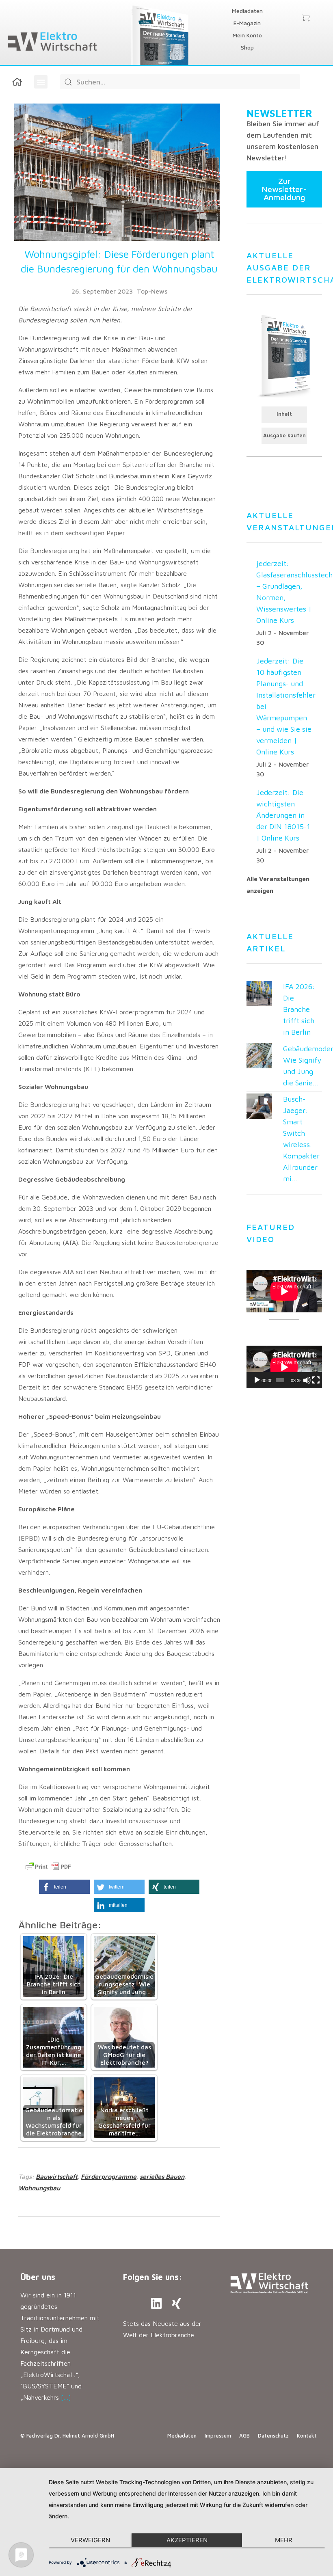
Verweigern (90, 2540)
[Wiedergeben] (257, 1380)
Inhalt (284, 414)
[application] (284, 1367)
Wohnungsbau (39, 2188)
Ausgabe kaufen (284, 435)
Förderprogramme (109, 2176)
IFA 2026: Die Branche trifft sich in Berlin (299, 1009)
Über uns (38, 2277)
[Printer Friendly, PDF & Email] (48, 1867)
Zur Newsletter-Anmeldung (284, 189)
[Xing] (177, 2304)
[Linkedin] (156, 2304)
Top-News (152, 291)
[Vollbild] (316, 1380)
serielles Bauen (162, 2176)
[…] (66, 2397)
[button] (41, 82)
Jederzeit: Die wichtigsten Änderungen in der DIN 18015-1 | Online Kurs (283, 815)
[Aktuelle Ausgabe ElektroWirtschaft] (284, 355)
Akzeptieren (187, 2540)
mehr (284, 2540)
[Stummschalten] (307, 1380)
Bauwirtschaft (57, 2176)
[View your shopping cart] (306, 19)
